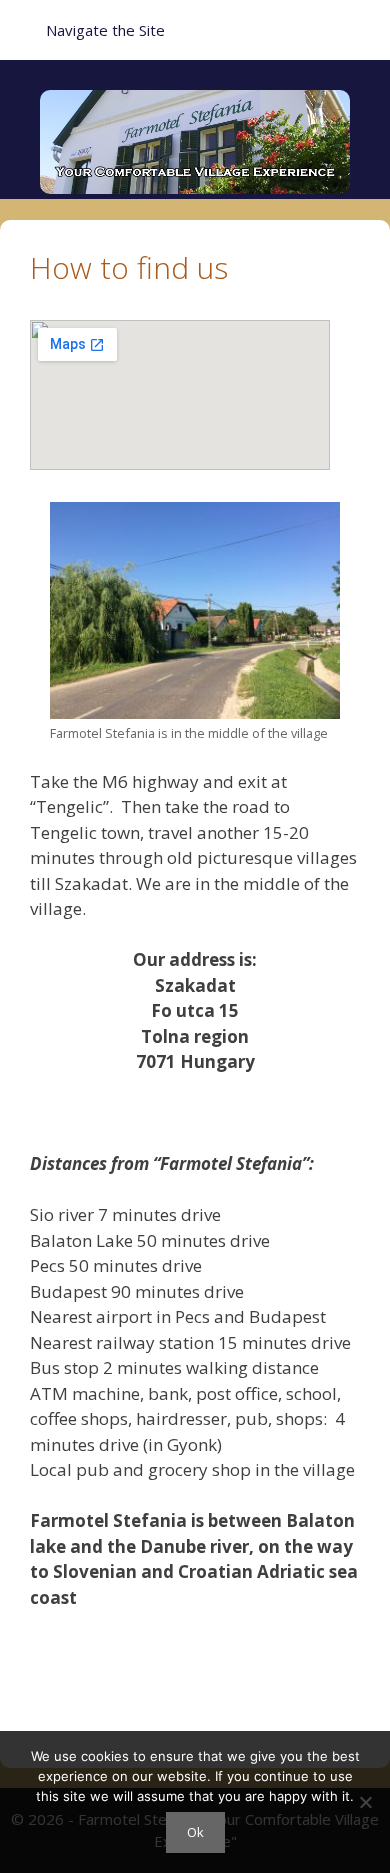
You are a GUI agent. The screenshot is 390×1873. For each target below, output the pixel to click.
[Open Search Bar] (360, 30)
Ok (195, 1832)
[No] (365, 1802)
